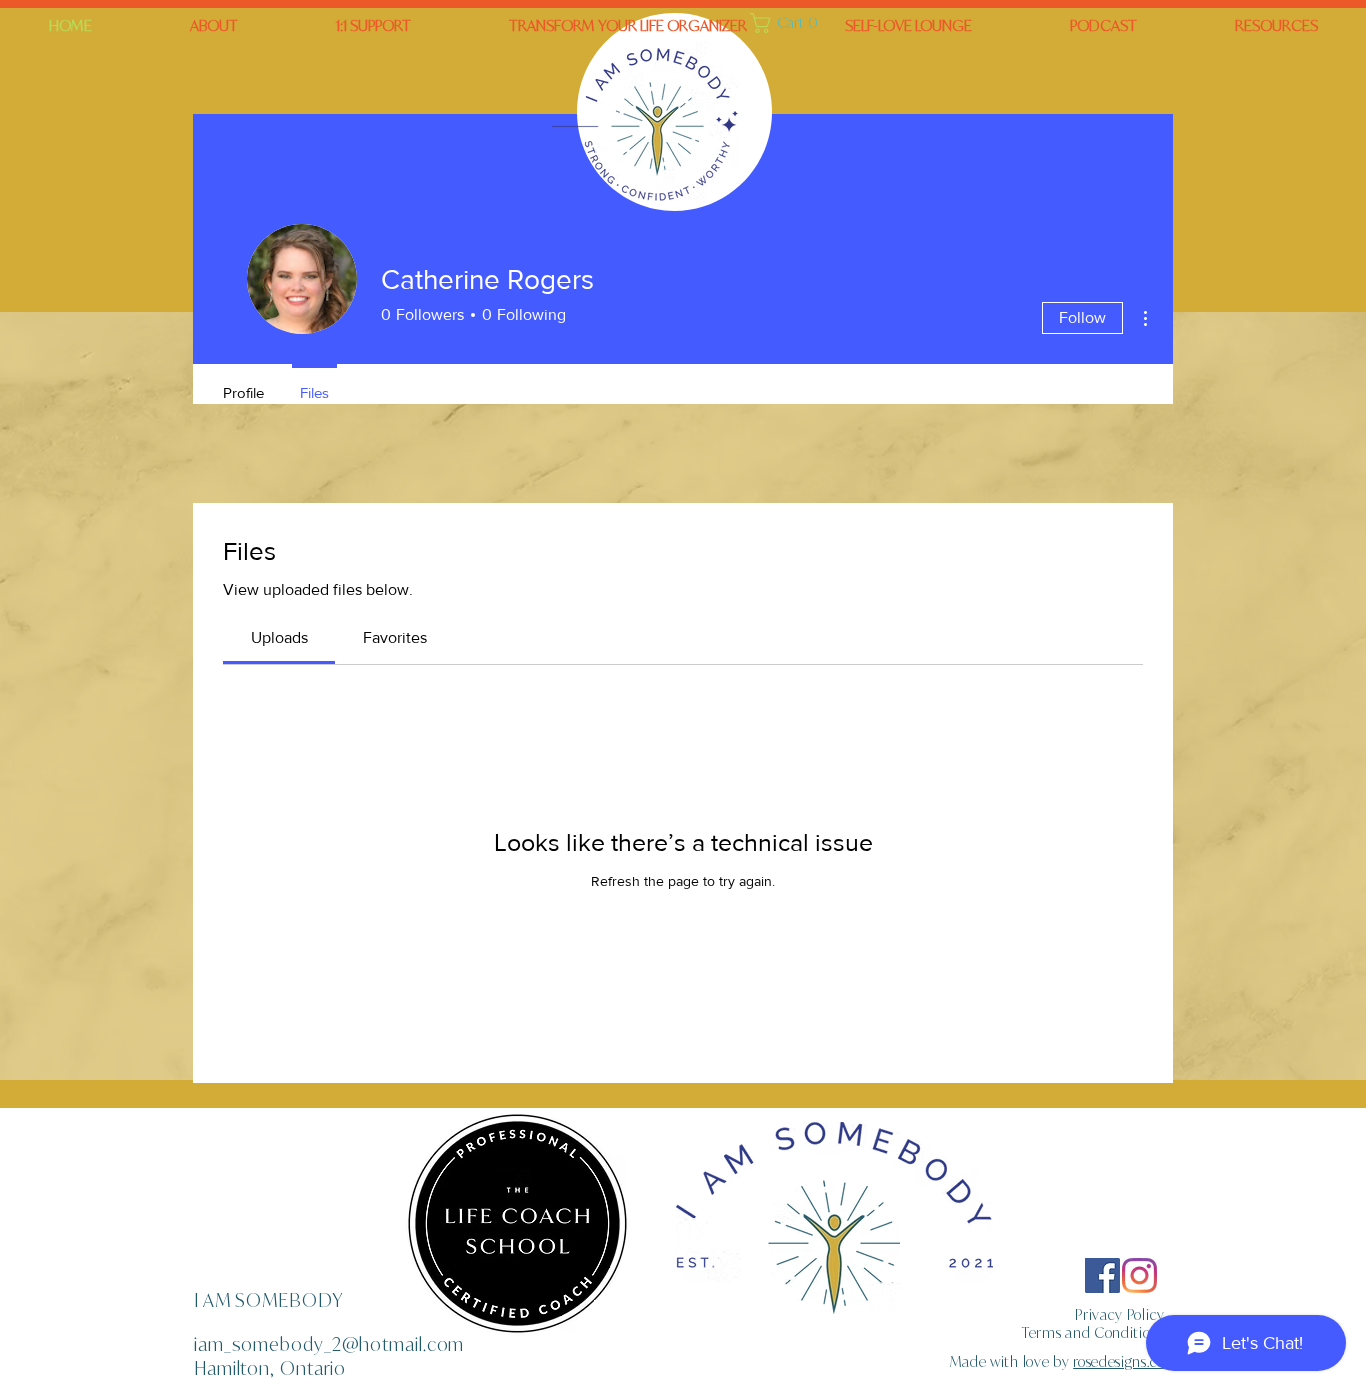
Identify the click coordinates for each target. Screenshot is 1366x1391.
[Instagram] (1139, 1275)
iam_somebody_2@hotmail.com (329, 1344)
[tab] (279, 638)
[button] (628, 26)
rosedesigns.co (1119, 1361)
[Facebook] (1102, 1275)
